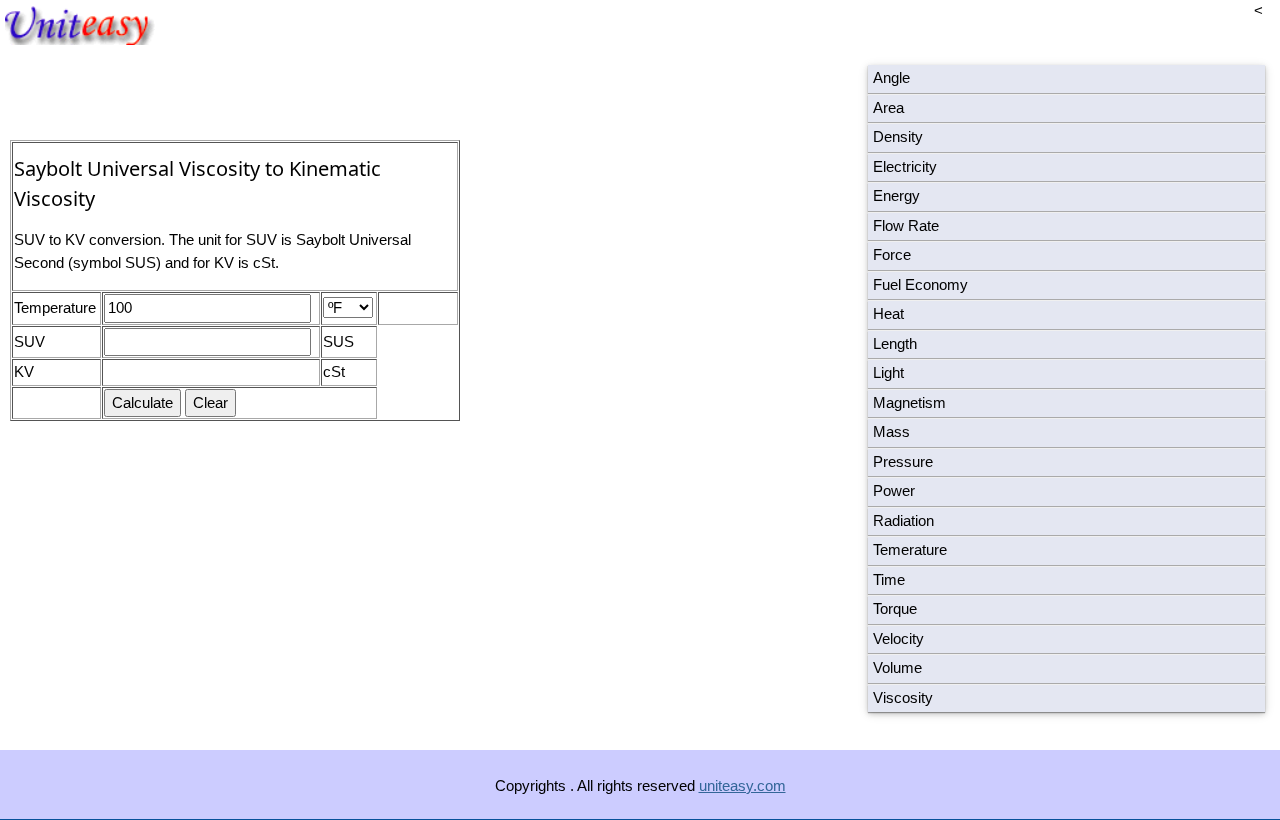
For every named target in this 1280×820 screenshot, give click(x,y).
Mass (891, 431)
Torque (895, 608)
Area (888, 107)
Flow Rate (906, 225)
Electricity (905, 166)
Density (898, 136)
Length (895, 343)
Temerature (910, 549)
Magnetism (909, 402)
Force (892, 254)
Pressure (903, 461)
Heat (888, 313)
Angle (891, 77)
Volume (897, 667)
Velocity (898, 638)
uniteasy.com (742, 785)
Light (888, 372)
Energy (896, 195)
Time (889, 579)
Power (894, 490)
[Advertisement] (630, 290)
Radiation (903, 520)
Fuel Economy (920, 284)
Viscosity (903, 697)
